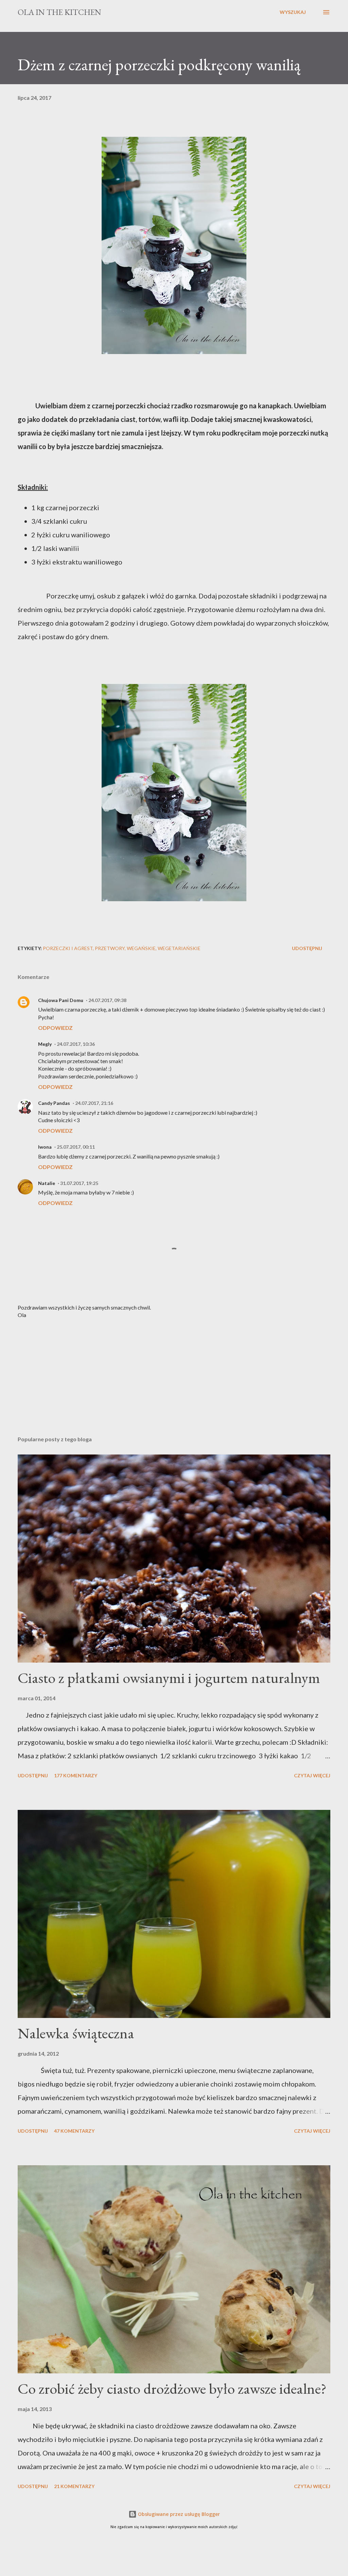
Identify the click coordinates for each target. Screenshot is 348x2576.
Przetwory (110, 948)
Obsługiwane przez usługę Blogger (178, 2514)
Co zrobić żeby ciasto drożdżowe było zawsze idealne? (172, 2388)
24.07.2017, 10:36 (76, 1044)
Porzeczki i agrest (68, 948)
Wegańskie (141, 948)
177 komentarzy (76, 1775)
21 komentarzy (74, 2486)
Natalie (47, 1183)
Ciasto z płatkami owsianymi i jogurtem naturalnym (169, 1678)
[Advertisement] (174, 1377)
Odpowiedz (55, 1028)
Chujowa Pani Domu (61, 1000)
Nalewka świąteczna (76, 2033)
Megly (45, 1044)
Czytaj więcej (312, 1775)
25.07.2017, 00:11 (76, 1147)
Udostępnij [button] (307, 948)
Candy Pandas (54, 1103)
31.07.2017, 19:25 (79, 1183)
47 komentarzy (74, 2131)
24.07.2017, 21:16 (94, 1103)
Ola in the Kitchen (59, 12)
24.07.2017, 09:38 (107, 1000)
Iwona (45, 1147)
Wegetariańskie (179, 948)
